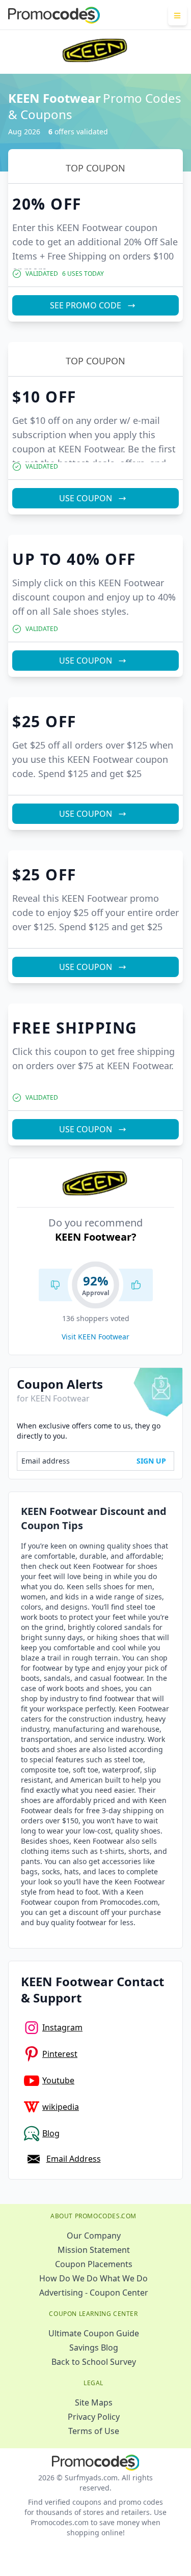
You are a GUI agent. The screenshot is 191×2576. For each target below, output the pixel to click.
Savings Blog (94, 2348)
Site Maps (94, 2402)
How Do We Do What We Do (93, 2278)
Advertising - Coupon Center (94, 2293)
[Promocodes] (54, 15)
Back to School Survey (94, 2362)
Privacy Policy (94, 2417)
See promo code (86, 305)
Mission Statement (94, 2250)
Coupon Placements (94, 2264)
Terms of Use (94, 2431)
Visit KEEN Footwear (95, 1337)
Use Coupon (86, 498)
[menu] (178, 15)
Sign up (151, 1461)
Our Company (94, 2236)
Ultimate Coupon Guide (94, 2333)
